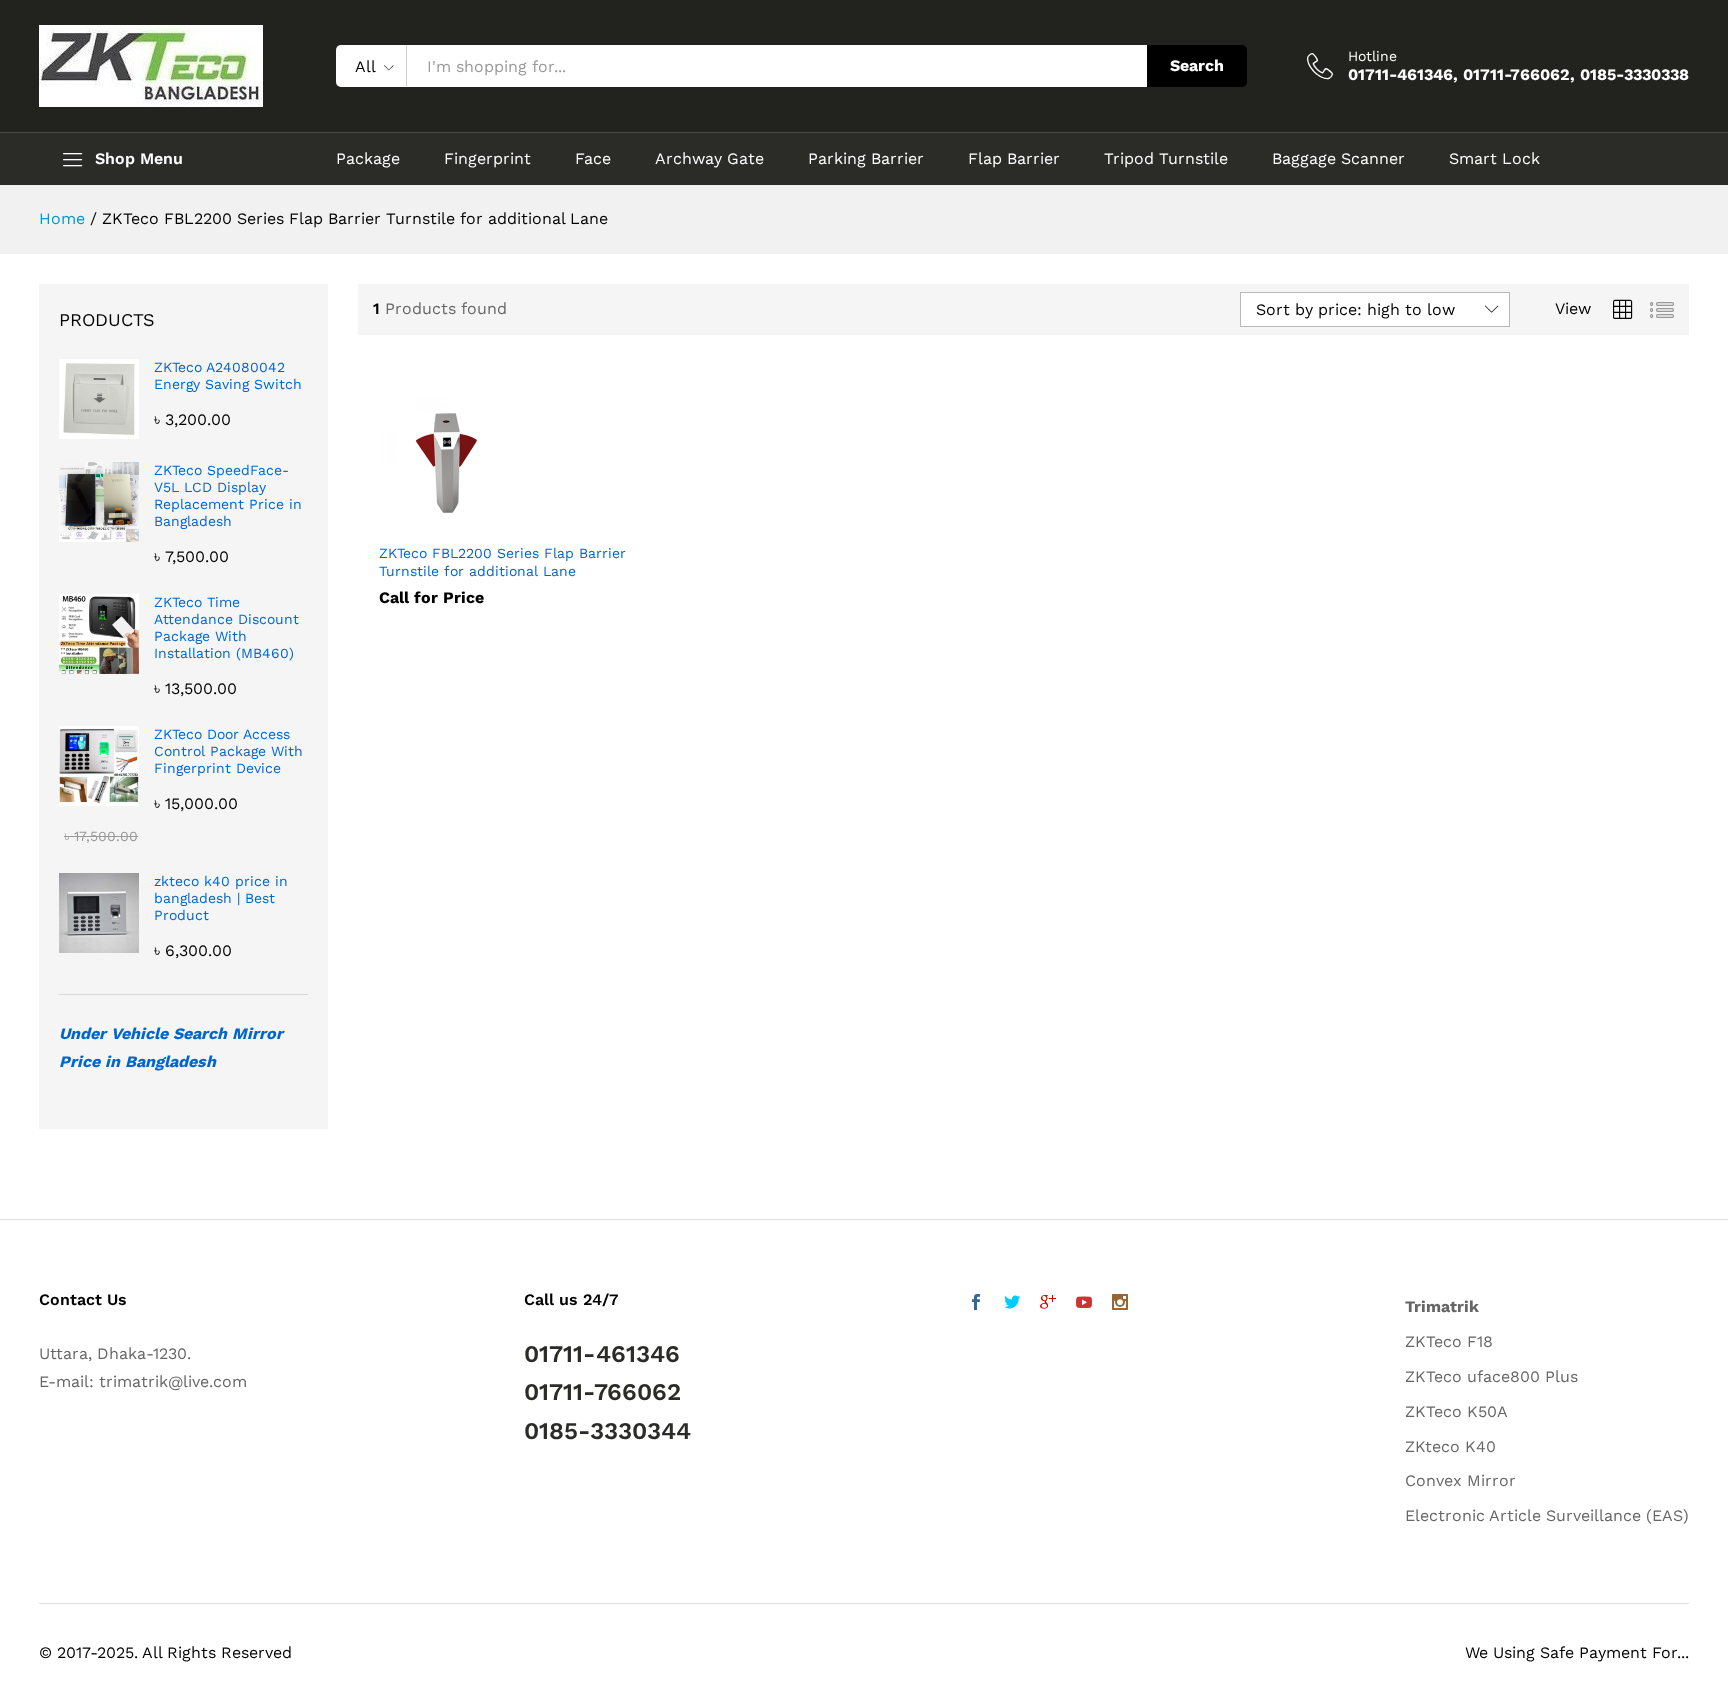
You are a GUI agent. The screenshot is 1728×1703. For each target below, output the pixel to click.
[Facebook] (976, 1304)
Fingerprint (487, 159)
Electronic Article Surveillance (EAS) (1547, 1515)
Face (593, 159)
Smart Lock (1494, 159)
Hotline (1372, 56)
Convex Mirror (1460, 1480)
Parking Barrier (866, 159)
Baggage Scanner (1338, 159)
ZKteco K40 (1450, 1446)
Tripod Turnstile (1166, 159)
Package (368, 159)
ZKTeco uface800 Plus (1491, 1376)
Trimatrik (1442, 1306)
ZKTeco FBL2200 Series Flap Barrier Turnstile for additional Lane (502, 562)
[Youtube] (1084, 1304)
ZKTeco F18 (1449, 1341)
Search (1197, 65)
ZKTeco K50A (1456, 1411)
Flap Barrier (1014, 159)
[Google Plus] (1048, 1304)
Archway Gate (709, 159)
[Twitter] (1012, 1304)
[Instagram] (1120, 1304)
